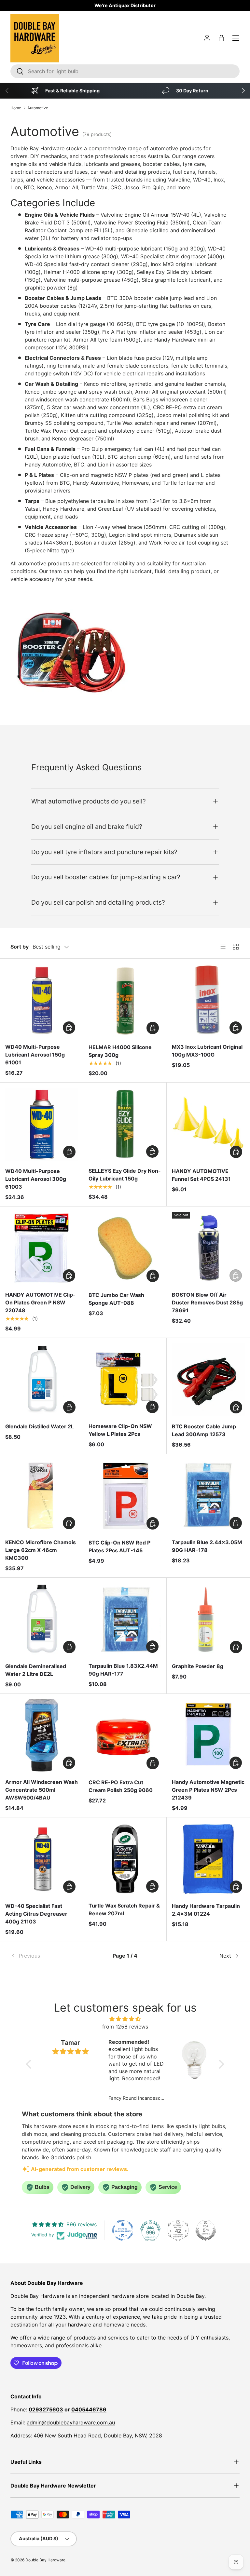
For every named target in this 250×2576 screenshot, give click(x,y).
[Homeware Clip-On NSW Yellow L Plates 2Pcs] (125, 1379)
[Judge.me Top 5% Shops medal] (206, 2230)
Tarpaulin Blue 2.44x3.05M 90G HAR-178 (207, 1546)
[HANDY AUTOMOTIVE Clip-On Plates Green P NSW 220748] (42, 1248)
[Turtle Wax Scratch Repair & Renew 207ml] (125, 1859)
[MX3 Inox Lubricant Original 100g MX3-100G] (208, 1000)
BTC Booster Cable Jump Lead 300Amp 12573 (204, 1430)
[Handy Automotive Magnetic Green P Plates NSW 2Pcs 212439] (208, 1735)
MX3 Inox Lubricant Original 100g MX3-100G (207, 1051)
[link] (49, 1956)
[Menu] (236, 38)
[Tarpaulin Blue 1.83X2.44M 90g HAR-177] (125, 1619)
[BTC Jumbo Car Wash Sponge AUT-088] (125, 1248)
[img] (125, 2019)
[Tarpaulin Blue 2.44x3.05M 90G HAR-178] (208, 1496)
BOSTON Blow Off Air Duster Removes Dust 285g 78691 (207, 1302)
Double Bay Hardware (45, 2560)
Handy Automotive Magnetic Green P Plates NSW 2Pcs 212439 (208, 1790)
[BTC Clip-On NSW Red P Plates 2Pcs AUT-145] (125, 1496)
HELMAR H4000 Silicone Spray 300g (120, 1051)
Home (16, 108)
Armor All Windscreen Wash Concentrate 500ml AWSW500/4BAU (42, 1790)
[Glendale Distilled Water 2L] (42, 1380)
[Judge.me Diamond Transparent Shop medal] (123, 2230)
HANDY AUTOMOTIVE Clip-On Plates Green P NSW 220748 (40, 1302)
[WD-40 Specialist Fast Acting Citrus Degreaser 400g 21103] (42, 1859)
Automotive (38, 108)
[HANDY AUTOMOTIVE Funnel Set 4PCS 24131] (208, 1124)
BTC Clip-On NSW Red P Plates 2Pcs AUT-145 (119, 1546)
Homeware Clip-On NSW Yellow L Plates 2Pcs (120, 1430)
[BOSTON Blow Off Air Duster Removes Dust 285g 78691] (208, 1248)
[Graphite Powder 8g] (208, 1619)
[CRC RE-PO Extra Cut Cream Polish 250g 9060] (125, 1735)
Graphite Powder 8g (198, 1666)
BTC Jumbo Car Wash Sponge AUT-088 (116, 1299)
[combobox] (125, 71)
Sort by (20, 947)
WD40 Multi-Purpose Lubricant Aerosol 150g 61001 (35, 1055)
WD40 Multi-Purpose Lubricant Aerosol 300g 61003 (36, 1179)
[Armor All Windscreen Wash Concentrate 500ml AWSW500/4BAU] (42, 1735)
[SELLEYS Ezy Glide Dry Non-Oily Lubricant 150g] (125, 1124)
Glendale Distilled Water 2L (40, 1426)
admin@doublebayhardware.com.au (71, 2422)
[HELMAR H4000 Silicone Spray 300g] (125, 1000)
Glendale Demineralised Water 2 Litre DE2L (36, 1670)
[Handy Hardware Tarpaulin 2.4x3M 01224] (208, 1859)
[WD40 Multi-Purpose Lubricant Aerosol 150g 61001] (42, 1000)
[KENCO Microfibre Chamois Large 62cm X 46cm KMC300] (42, 1496)
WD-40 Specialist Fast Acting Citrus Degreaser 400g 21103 (36, 1914)
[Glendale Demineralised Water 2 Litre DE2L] (42, 1619)
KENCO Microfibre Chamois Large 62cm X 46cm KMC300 (41, 1550)
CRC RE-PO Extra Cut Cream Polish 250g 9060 (121, 1786)
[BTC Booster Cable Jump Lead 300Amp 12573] (208, 1380)
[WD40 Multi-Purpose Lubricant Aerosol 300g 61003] (42, 1124)
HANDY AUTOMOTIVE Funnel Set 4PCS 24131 (201, 1175)
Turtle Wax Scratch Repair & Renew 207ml (124, 1909)
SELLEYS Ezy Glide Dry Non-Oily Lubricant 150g (125, 1175)
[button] (221, 38)
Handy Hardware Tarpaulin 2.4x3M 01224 (206, 1910)
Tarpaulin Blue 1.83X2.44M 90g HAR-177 (123, 1670)
